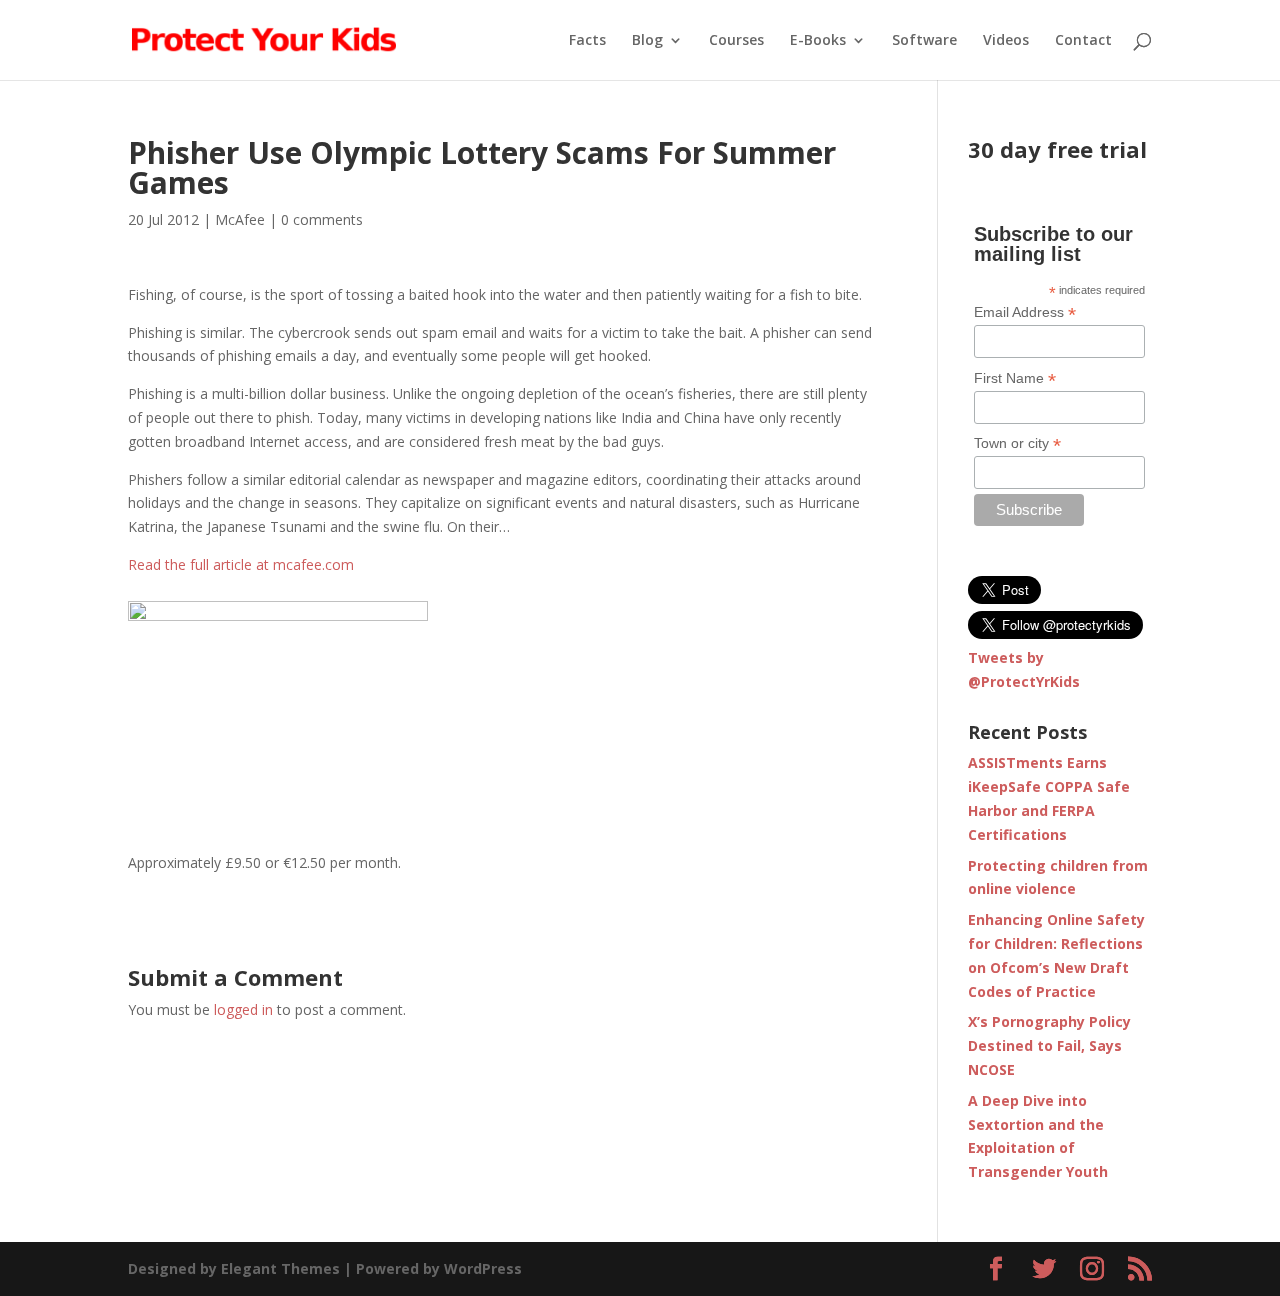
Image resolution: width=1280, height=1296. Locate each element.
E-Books (818, 41)
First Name (1015, 378)
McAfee (240, 219)
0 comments (322, 219)
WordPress (483, 1268)
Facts (587, 41)
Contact (1083, 41)
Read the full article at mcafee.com (241, 564)
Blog (647, 41)
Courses (736, 41)
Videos (1006, 41)
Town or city (1017, 443)
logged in (243, 1009)
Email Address (1025, 312)
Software (924, 41)
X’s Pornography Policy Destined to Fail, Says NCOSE (1049, 1045)
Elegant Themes (280, 1268)
